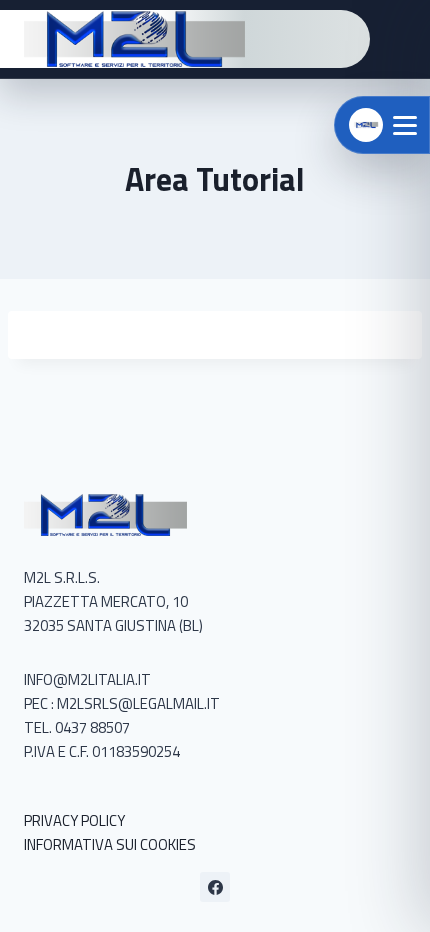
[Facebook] (215, 887)
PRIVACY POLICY (74, 820)
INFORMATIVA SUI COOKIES (110, 844)
